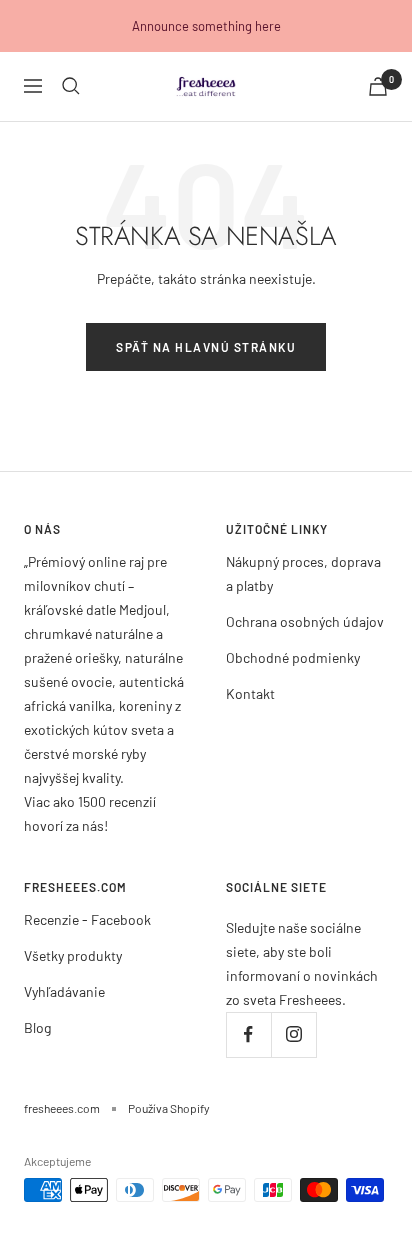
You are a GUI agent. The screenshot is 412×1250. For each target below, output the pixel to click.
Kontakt (250, 693)
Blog (37, 1027)
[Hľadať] (71, 86)
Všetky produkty (73, 955)
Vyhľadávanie (64, 991)
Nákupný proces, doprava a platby (303, 573)
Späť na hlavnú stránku (206, 347)
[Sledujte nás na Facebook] (248, 1034)
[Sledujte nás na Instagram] (293, 1034)
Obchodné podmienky (293, 657)
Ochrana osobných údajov (305, 621)
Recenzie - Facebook (87, 919)
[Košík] (378, 86)
